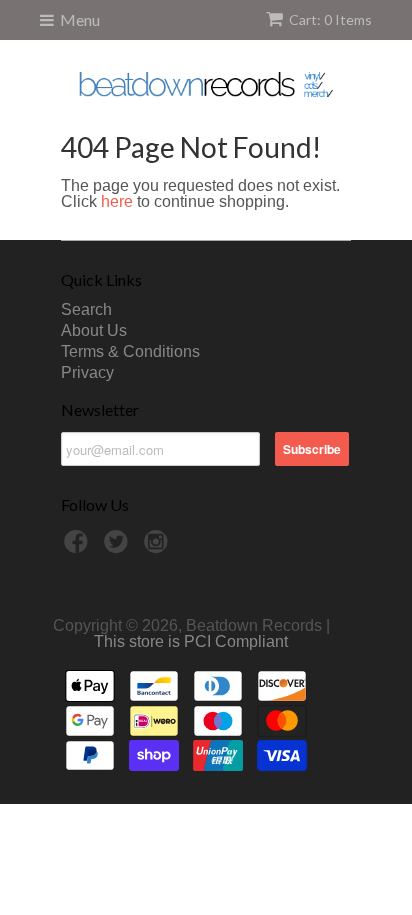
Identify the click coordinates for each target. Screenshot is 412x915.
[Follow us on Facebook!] (79, 547)
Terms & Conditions (130, 351)
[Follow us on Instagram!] (159, 547)
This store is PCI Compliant (191, 641)
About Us (94, 330)
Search (86, 309)
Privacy (87, 372)
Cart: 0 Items (330, 19)
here (117, 201)
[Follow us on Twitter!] (119, 547)
